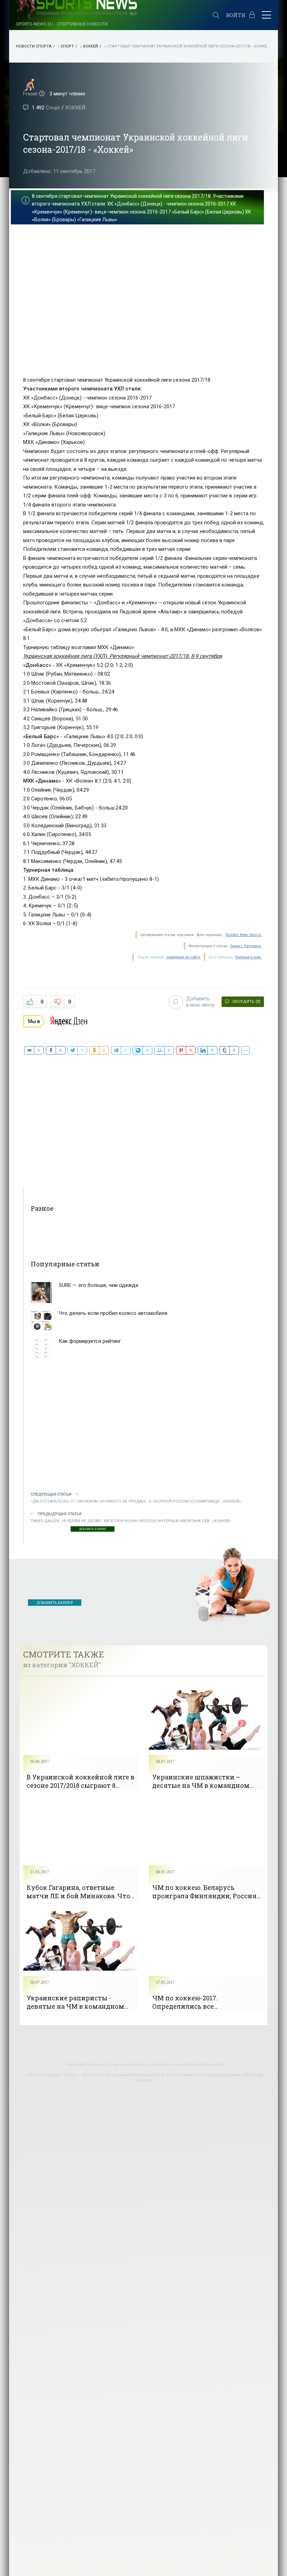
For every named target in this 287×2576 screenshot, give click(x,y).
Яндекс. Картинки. (246, 946)
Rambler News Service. (244, 935)
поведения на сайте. (183, 957)
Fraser (30, 94)
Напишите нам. (248, 957)
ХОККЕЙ (90, 46)
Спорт (67, 46)
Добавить (200, 1002)
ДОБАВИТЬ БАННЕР (93, 1529)
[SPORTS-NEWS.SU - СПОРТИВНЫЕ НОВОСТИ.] (111, 16)
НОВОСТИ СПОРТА (34, 46)
